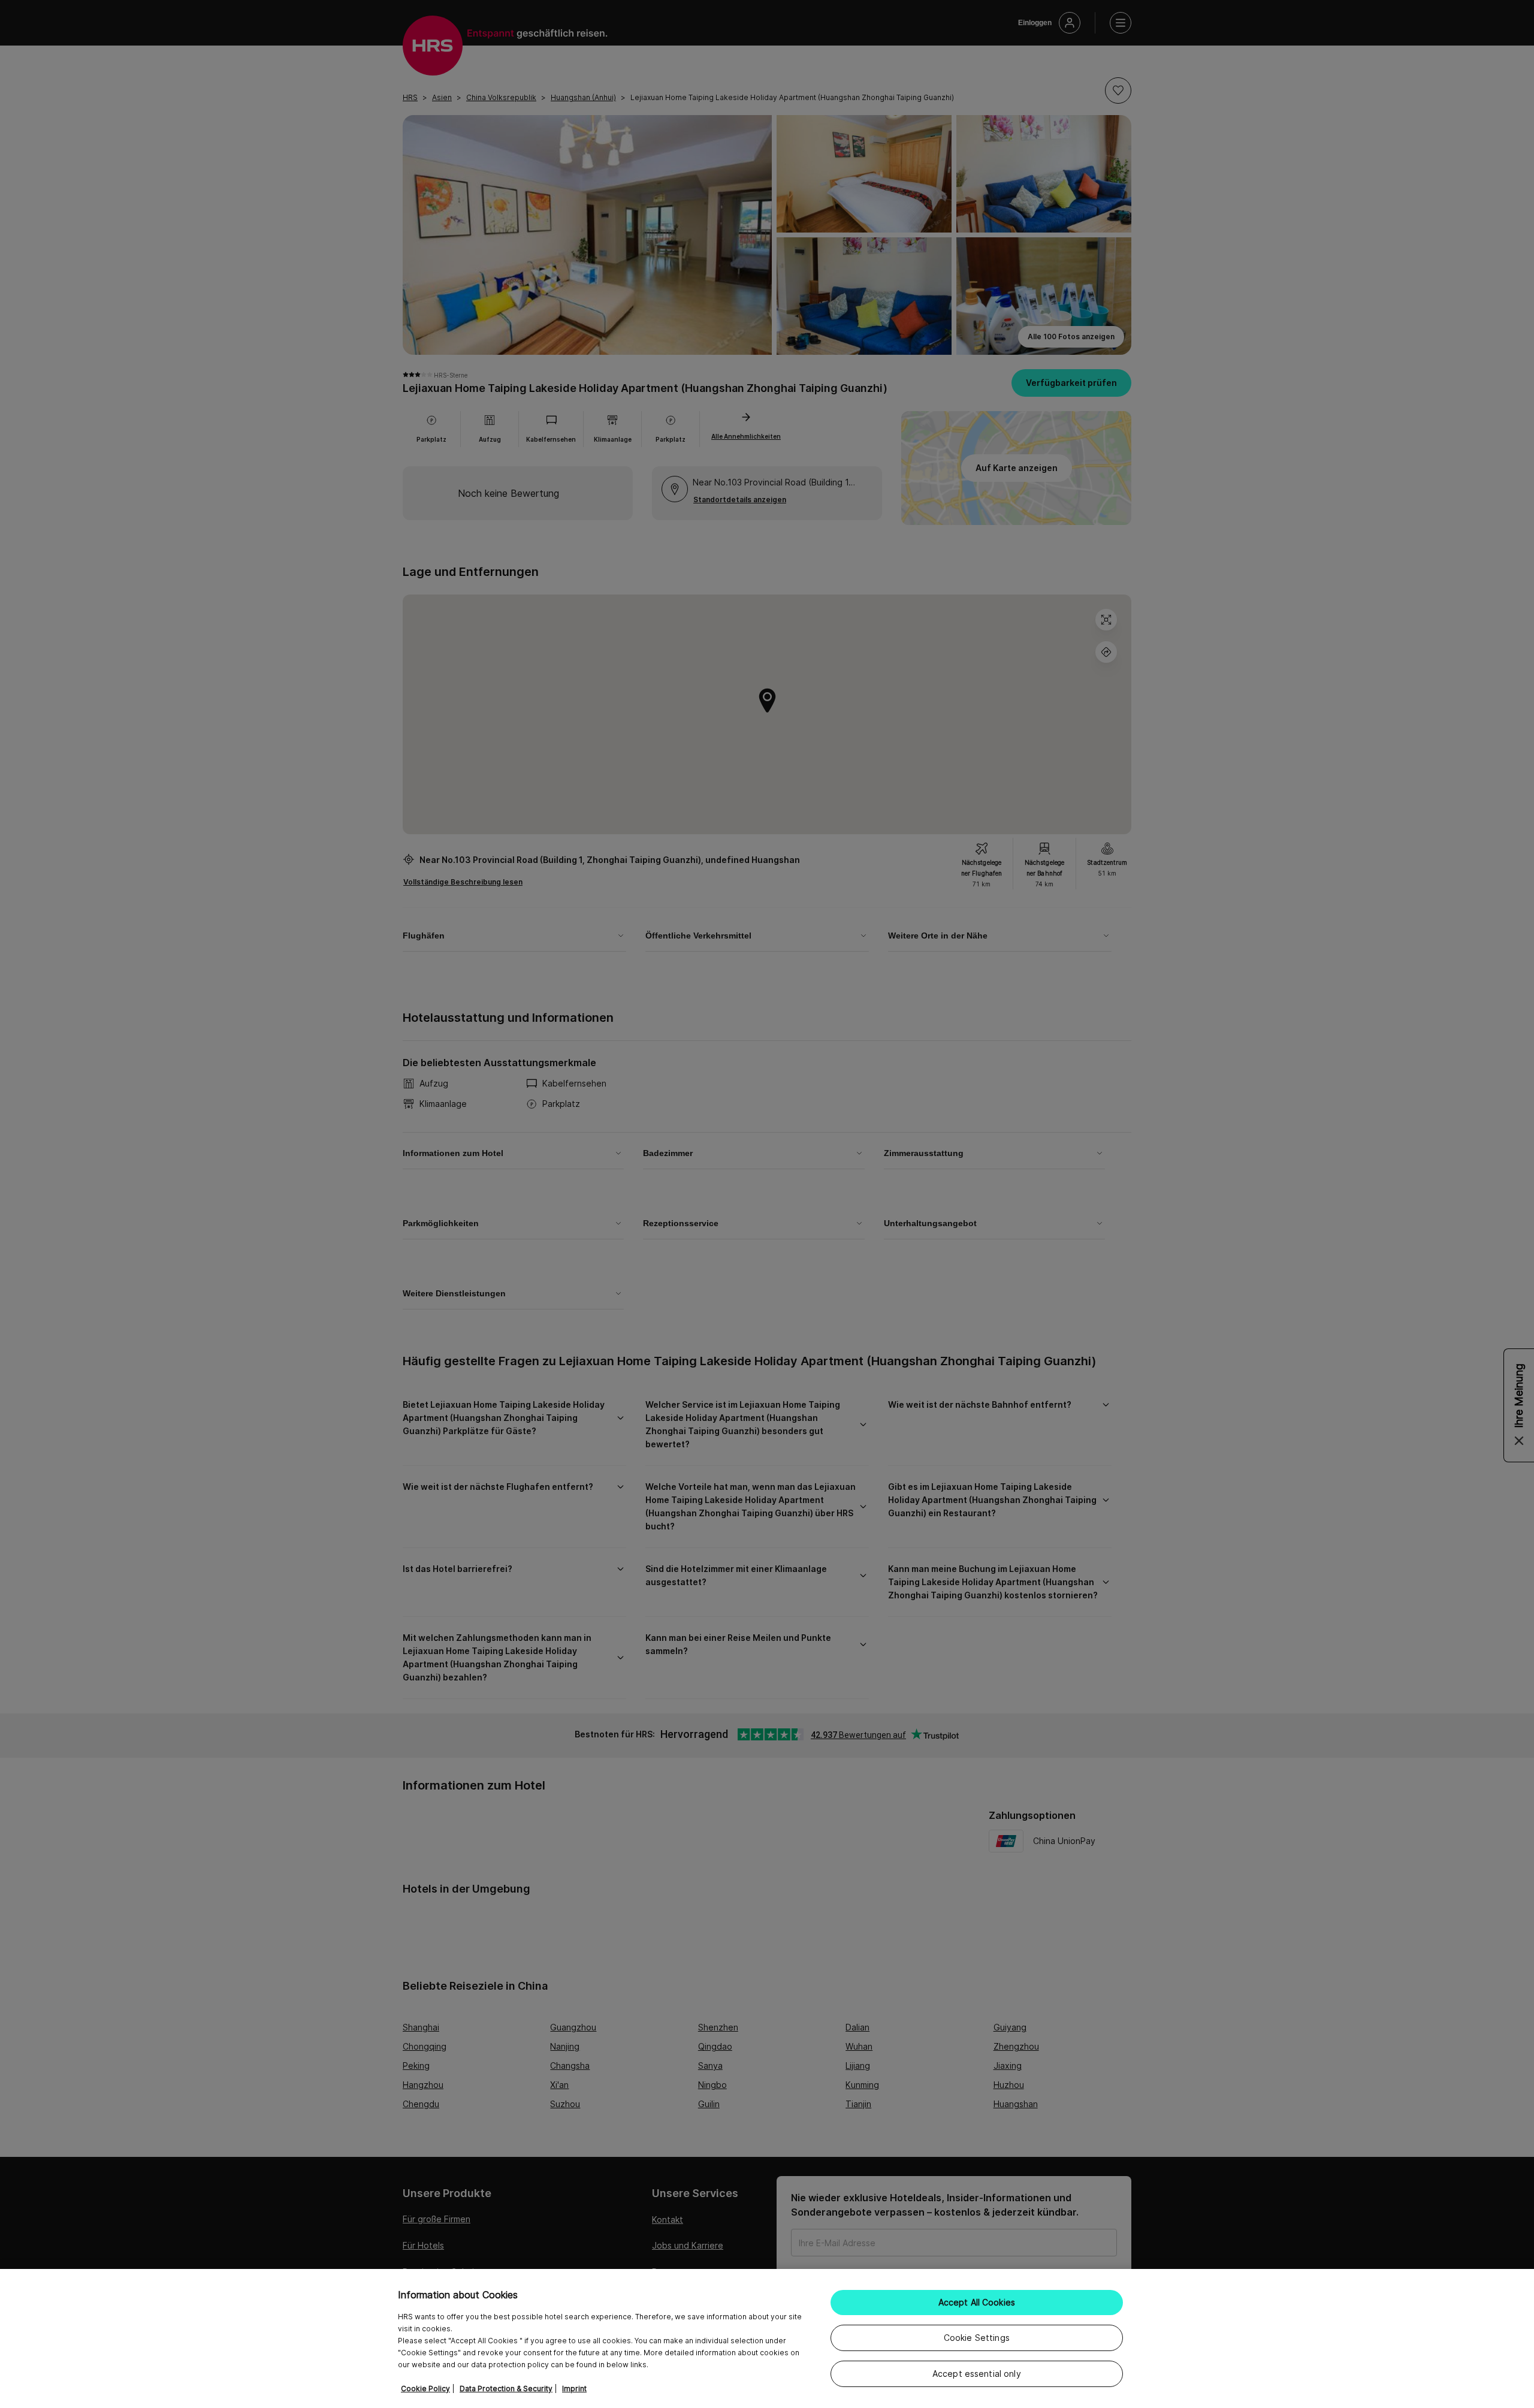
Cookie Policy (425, 2389)
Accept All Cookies (977, 2302)
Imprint (574, 2389)
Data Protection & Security (506, 2389)
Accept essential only (977, 2374)
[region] (767, 2338)
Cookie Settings (977, 2338)
